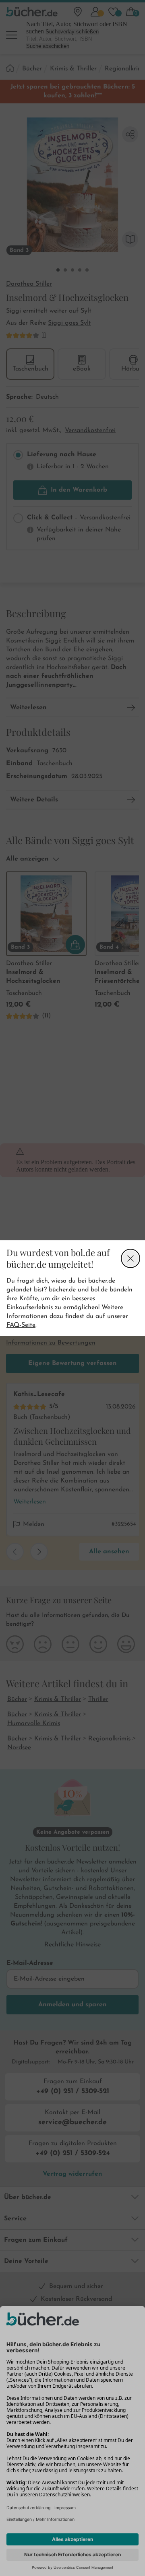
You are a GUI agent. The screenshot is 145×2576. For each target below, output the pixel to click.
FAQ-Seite (21, 1325)
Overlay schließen (130, 1258)
